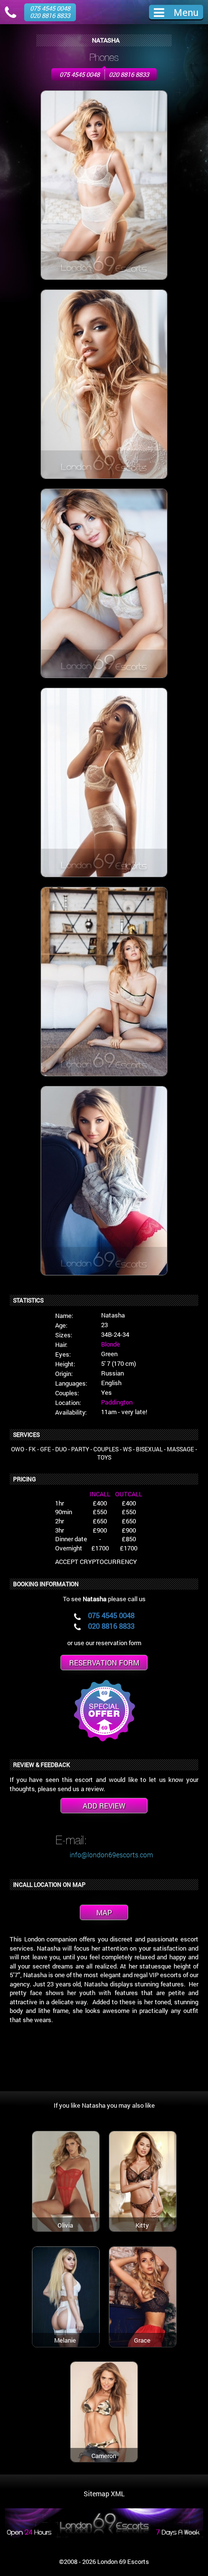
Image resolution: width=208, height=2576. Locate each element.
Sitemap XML (104, 2494)
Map (104, 1912)
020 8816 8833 (129, 74)
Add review (104, 1806)
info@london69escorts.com (111, 1855)
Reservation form (104, 1663)
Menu (186, 12)
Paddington (117, 1402)
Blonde (111, 1344)
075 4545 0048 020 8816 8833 (50, 12)
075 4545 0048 (80, 74)
